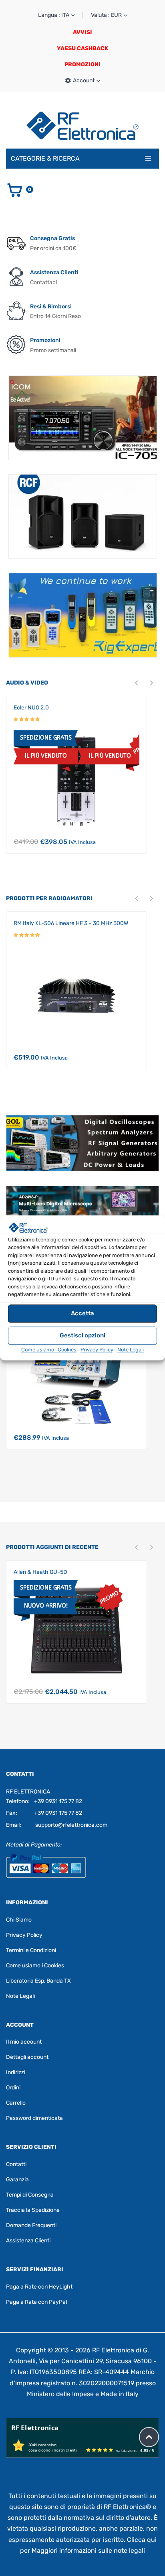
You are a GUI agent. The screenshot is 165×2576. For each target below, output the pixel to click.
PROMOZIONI (82, 64)
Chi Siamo (19, 1919)
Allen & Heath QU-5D (40, 1572)
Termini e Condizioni (31, 1950)
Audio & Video (27, 683)
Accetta (82, 1313)
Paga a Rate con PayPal (36, 2302)
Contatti (16, 2164)
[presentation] (139, 683)
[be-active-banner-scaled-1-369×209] (83, 418)
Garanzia (17, 2180)
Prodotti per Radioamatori (49, 898)
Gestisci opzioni (82, 1335)
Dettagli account (27, 2057)
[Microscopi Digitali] (82, 1214)
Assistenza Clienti (28, 2241)
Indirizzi (16, 2072)
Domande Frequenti (31, 2225)
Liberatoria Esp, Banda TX (38, 1980)
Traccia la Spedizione (33, 2210)
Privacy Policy (97, 1350)
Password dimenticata (34, 2118)
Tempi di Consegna (30, 2195)
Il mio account (24, 2042)
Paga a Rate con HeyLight (39, 2287)
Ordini (13, 2088)
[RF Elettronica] (82, 125)
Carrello (16, 2103)
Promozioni (45, 340)
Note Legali (131, 1350)
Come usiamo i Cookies (49, 1350)
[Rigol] (82, 1143)
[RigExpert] (83, 615)
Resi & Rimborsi (51, 307)
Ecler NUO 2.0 (31, 708)
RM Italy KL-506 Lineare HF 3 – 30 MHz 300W (71, 923)
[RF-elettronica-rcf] (83, 517)
